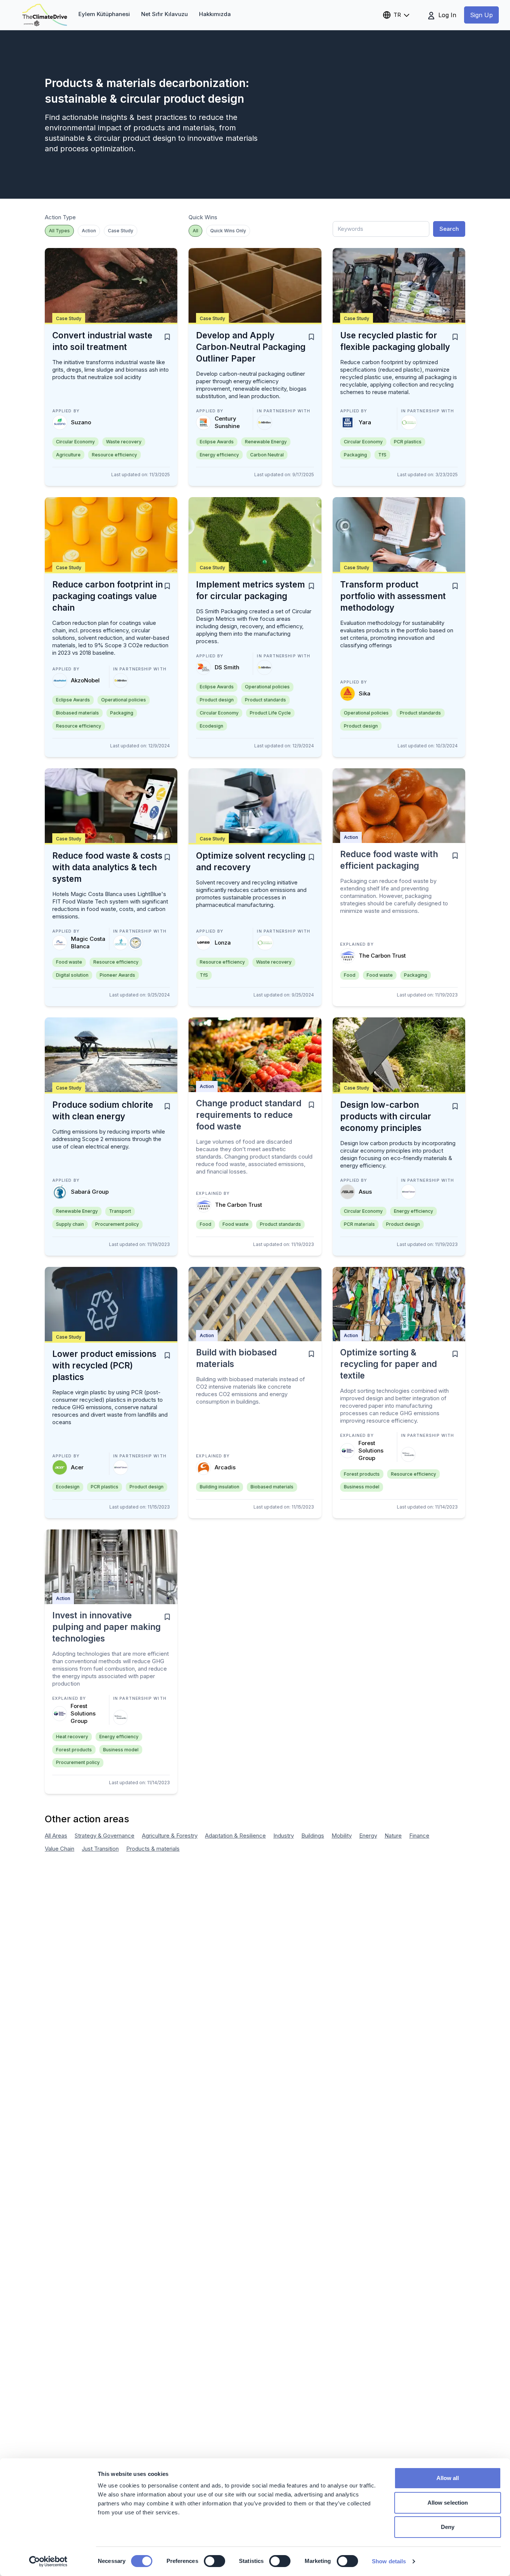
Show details (389, 2561)
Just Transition (100, 1849)
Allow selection (448, 2503)
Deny (448, 2527)
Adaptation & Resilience (235, 1836)
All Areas (56, 1836)
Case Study (121, 231)
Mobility (342, 1836)
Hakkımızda (215, 14)
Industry (284, 1836)
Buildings (313, 1836)
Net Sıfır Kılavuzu (164, 14)
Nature (393, 1836)
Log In (446, 15)
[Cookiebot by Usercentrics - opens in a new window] (48, 2561)
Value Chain (60, 1849)
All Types (59, 231)
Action (89, 231)
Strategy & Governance (105, 1836)
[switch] (214, 2561)
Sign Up (481, 15)
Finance (419, 1836)
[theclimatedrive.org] (45, 15)
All (195, 231)
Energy (368, 1836)
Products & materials (153, 1849)
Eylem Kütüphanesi (104, 14)
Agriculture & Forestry (170, 1836)
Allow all (448, 2478)
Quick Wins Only (228, 231)
